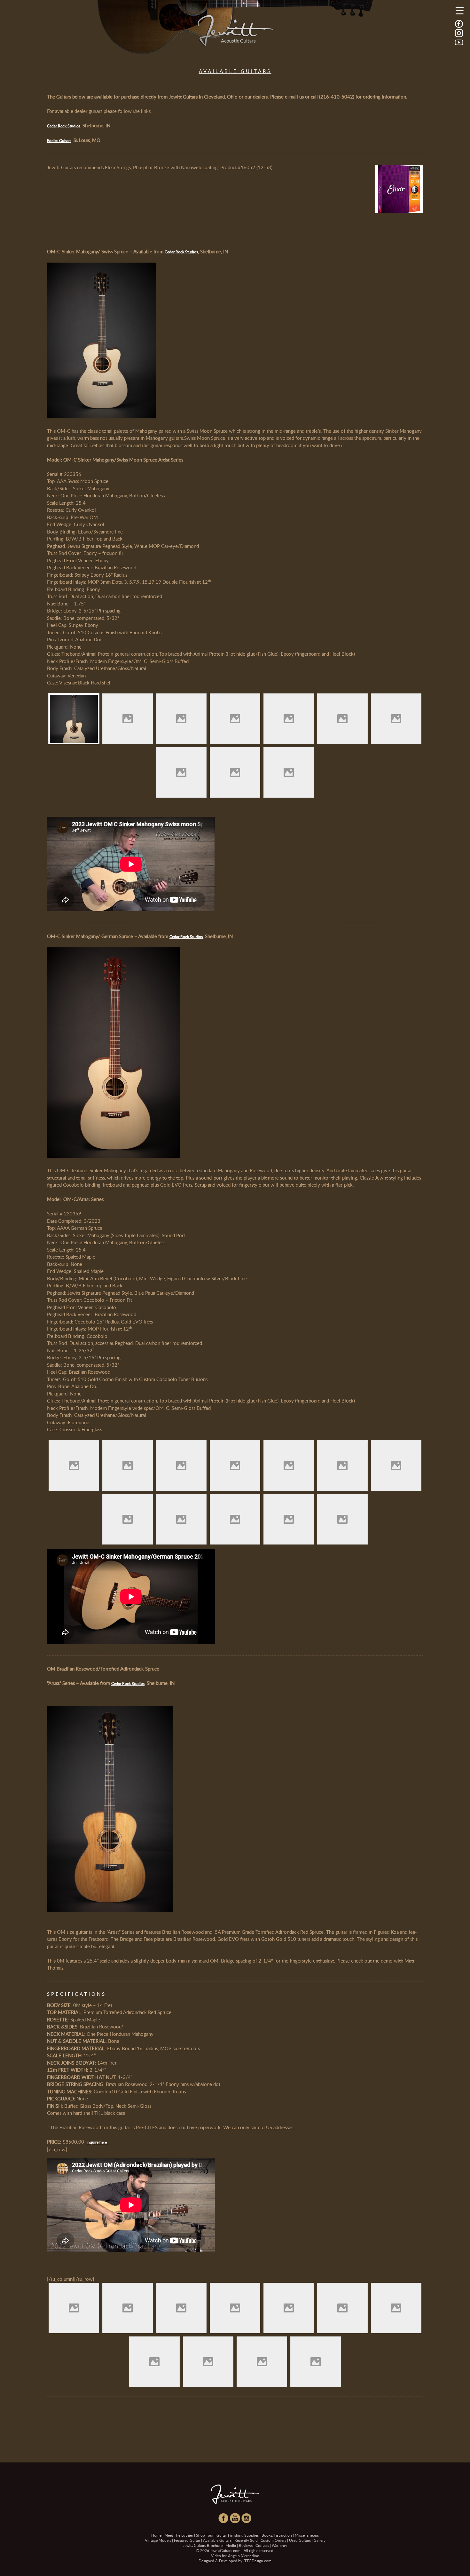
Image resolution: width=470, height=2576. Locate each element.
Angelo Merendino (244, 2556)
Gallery (320, 2540)
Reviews (246, 2545)
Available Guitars (217, 2540)
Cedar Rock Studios (64, 126)
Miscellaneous (307, 2535)
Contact (262, 2545)
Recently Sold (246, 2540)
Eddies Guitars (59, 140)
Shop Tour (205, 2535)
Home (156, 2535)
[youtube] (459, 42)
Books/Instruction (277, 2535)
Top (455, 2561)
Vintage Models (158, 2540)
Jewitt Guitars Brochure (203, 2545)
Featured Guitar (187, 2540)
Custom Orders (273, 2540)
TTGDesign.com (258, 2561)
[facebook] (459, 23)
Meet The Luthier (179, 2535)
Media (231, 2545)
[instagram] (459, 33)
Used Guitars (300, 2540)
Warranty (279, 2545)
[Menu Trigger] (460, 10)
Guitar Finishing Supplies (238, 2535)
